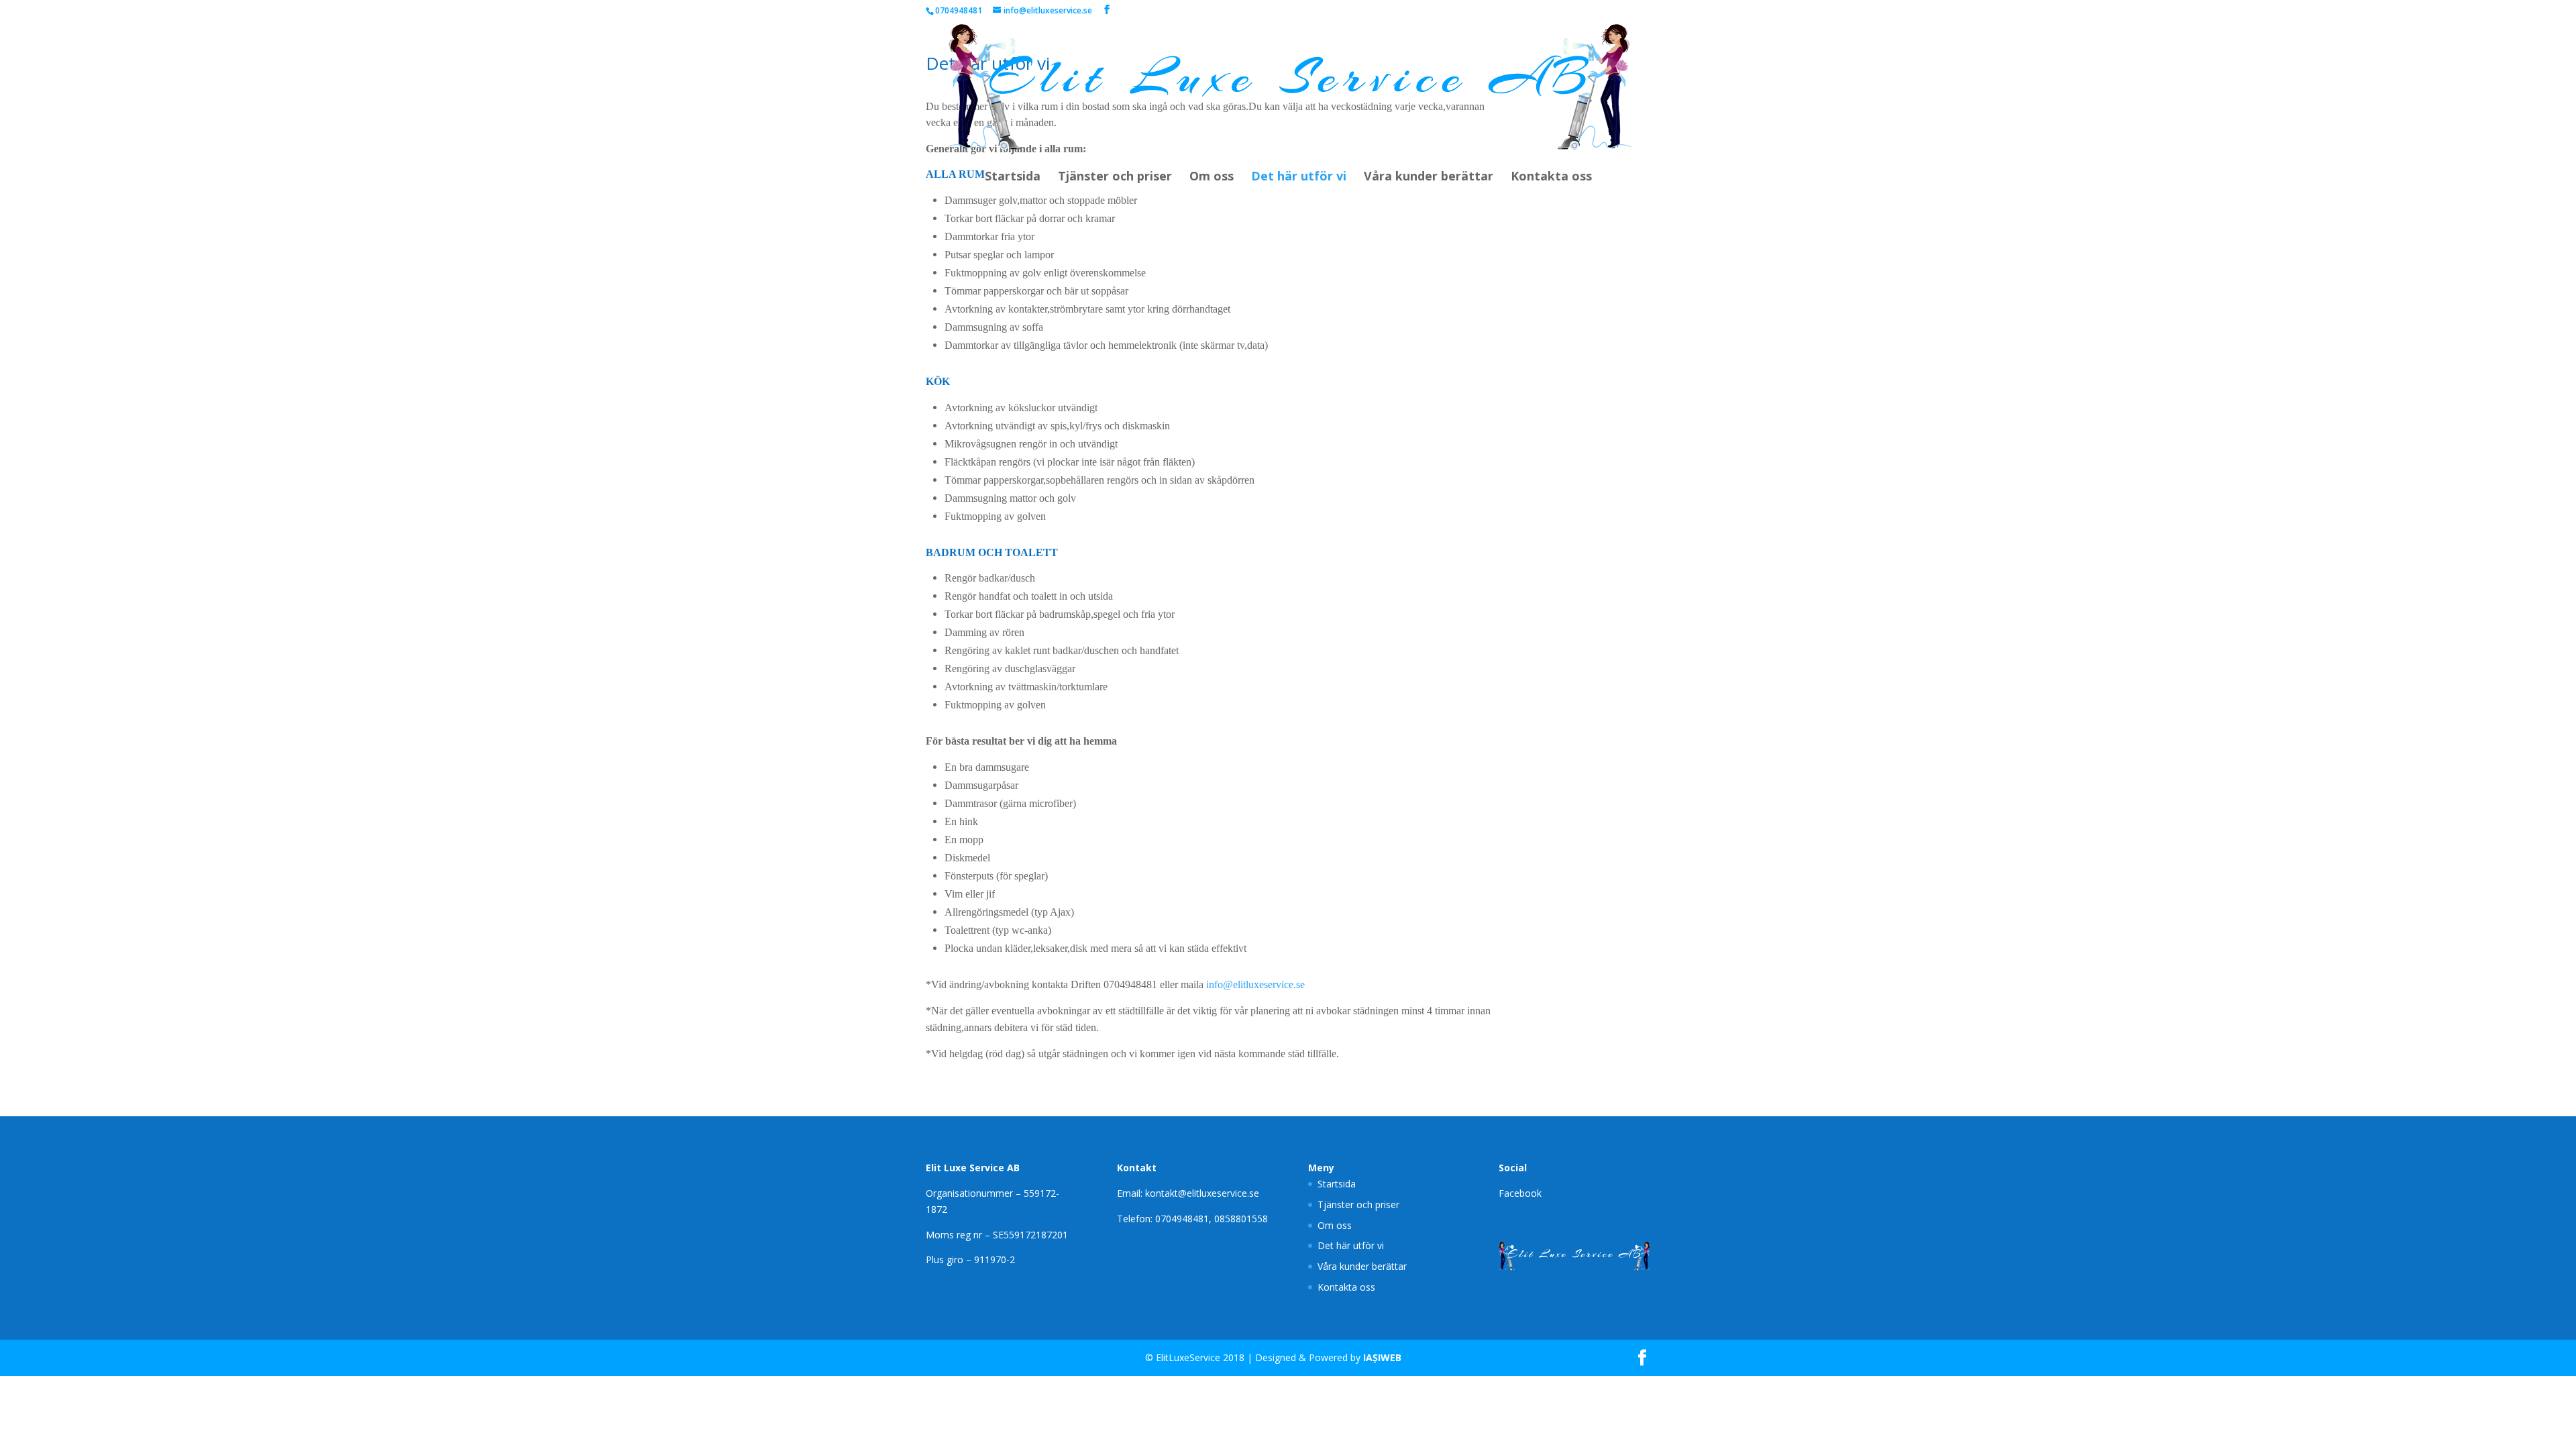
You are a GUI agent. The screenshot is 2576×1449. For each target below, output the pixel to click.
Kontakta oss (1551, 177)
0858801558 (1241, 1219)
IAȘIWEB (1382, 1357)
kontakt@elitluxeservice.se (1202, 1193)
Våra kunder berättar (1429, 177)
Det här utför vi (1299, 177)
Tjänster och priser (1115, 177)
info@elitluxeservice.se (1255, 984)
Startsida (1013, 177)
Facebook (1520, 1193)
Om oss (1212, 177)
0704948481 (1182, 1219)
